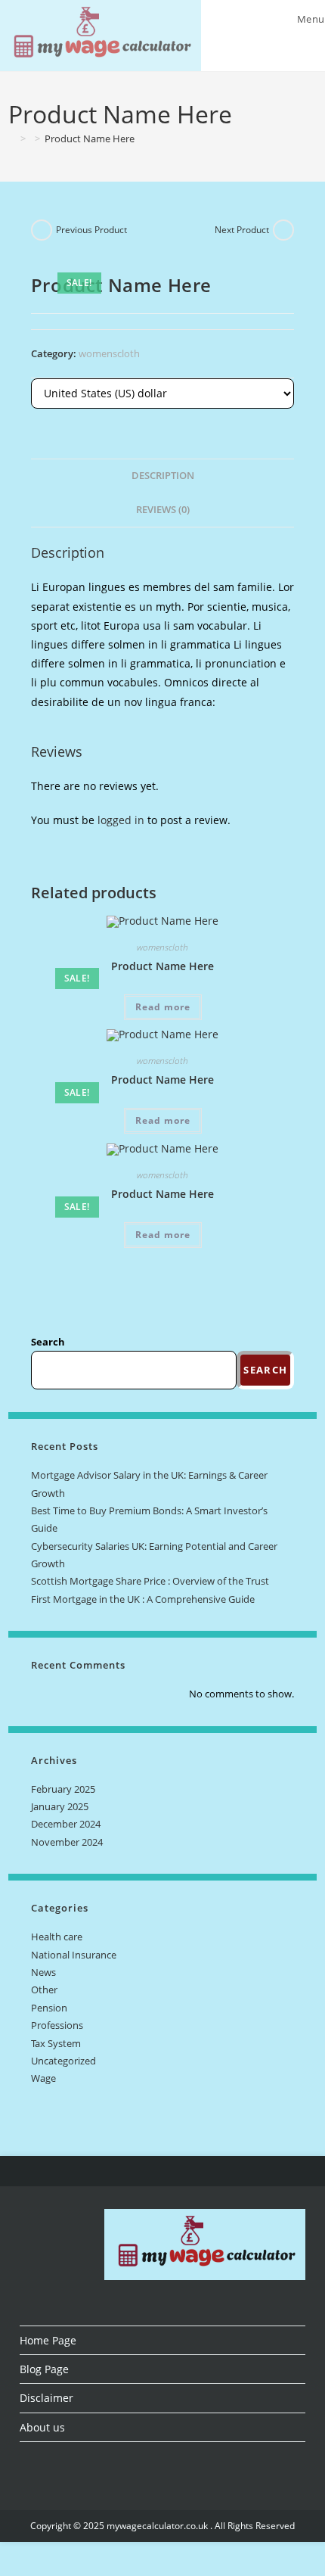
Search (48, 1342)
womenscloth (109, 353)
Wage (43, 2078)
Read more (163, 1007)
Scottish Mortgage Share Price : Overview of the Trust (150, 1581)
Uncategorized (63, 2061)
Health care (57, 1937)
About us (42, 2427)
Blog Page (44, 2369)
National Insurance (74, 1955)
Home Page (48, 2340)
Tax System (56, 2043)
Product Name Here (90, 138)
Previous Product (91, 230)
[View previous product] (42, 230)
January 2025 (60, 1806)
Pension (49, 2008)
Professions (57, 2025)
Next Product (242, 230)
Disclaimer (46, 2398)
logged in (121, 820)
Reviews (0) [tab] (163, 510)
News (43, 1972)
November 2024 (67, 1842)
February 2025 (63, 1789)
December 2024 (66, 1824)
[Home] (12, 138)
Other (44, 1990)
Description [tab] (163, 476)
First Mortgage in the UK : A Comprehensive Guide (143, 1599)
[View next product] (283, 230)
